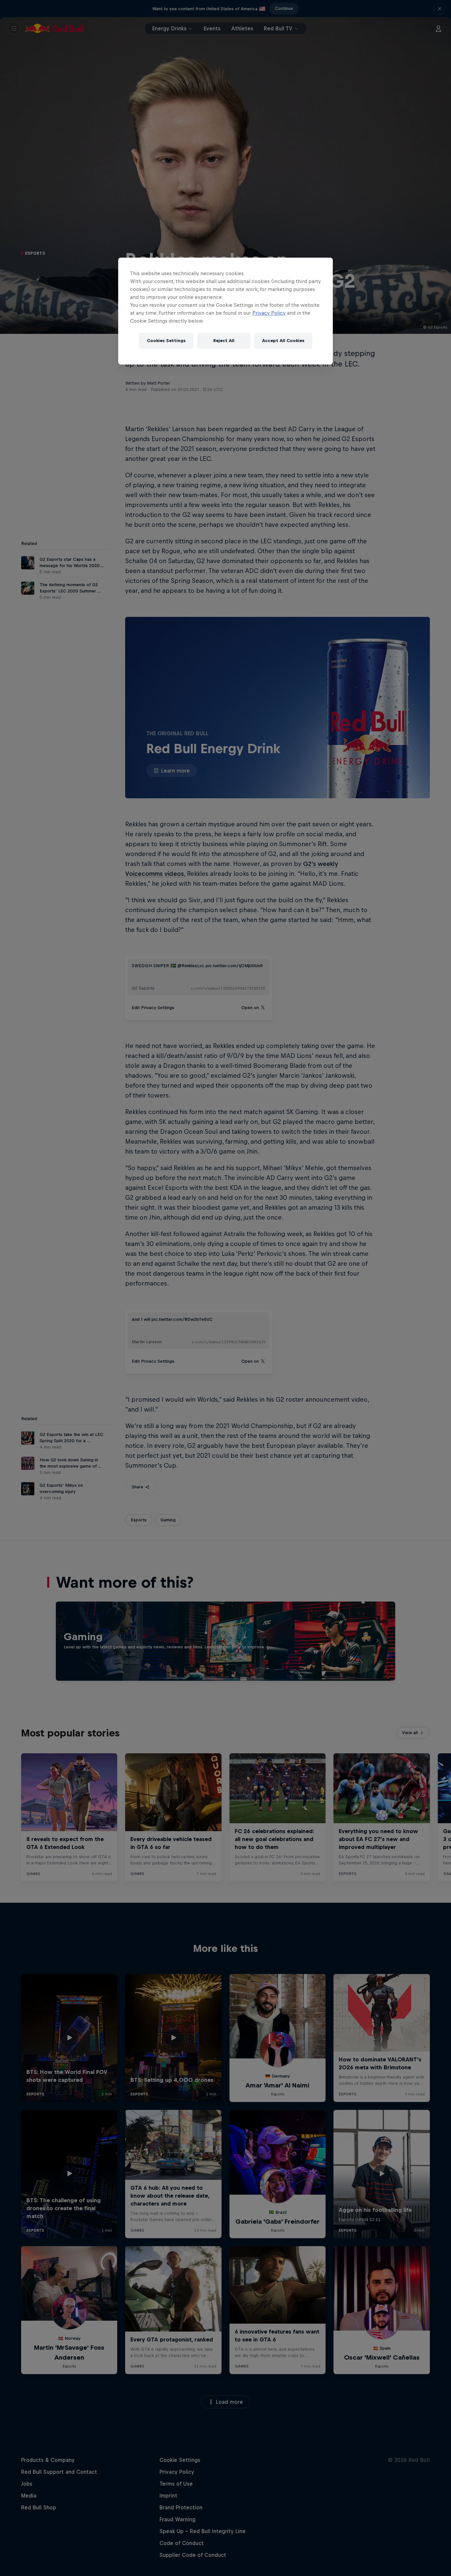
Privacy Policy (269, 313)
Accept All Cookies (283, 341)
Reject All (224, 341)
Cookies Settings (166, 341)
